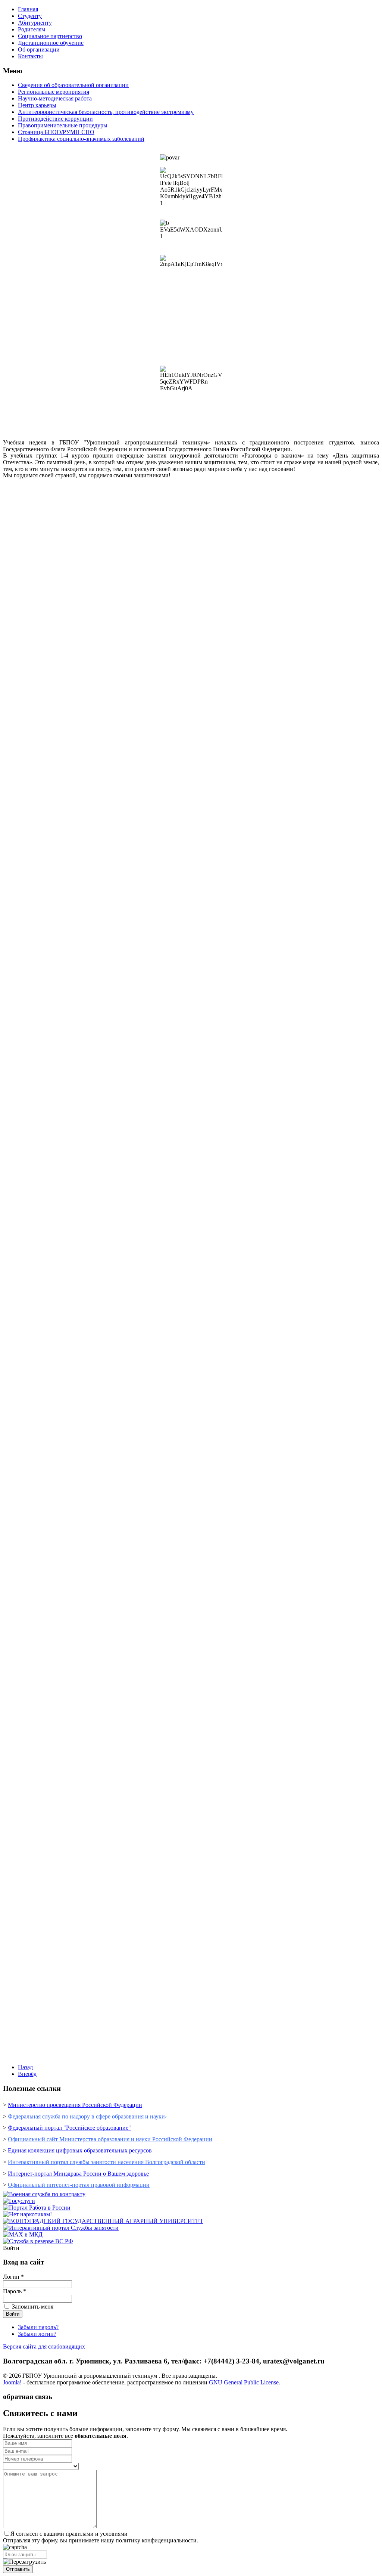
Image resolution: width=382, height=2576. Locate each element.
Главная (28, 9)
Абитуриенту (35, 23)
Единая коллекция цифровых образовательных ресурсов (80, 2150)
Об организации (39, 49)
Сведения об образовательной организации (73, 85)
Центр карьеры (37, 105)
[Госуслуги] (19, 2201)
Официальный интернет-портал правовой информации (79, 2185)
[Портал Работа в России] (37, 2208)
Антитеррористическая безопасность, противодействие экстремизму (106, 112)
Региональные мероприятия (54, 92)
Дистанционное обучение (51, 43)
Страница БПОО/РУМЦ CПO (56, 132)
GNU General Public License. (245, 2382)
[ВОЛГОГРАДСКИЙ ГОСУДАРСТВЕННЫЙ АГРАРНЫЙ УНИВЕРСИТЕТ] (103, 2221)
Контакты (30, 56)
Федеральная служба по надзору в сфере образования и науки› (87, 2116)
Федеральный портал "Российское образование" (69, 2128)
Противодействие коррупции (55, 119)
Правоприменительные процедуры (63, 125)
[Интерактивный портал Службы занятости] (61, 2228)
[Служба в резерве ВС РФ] (38, 2241)
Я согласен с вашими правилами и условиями (69, 2534)
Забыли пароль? (38, 2327)
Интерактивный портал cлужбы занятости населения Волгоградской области (107, 2162)
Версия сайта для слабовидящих (44, 2346)
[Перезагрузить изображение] (24, 2562)
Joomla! (12, 2382)
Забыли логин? (37, 2334)
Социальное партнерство (50, 36)
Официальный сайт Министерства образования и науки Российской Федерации (110, 2139)
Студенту (30, 16)
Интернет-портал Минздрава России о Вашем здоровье (78, 2174)
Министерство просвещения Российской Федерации (75, 2105)
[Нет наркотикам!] (27, 2214)
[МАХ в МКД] (23, 2234)
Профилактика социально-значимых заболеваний (81, 139)
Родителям (32, 29)
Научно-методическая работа (55, 98)
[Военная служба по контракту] (44, 2194)
